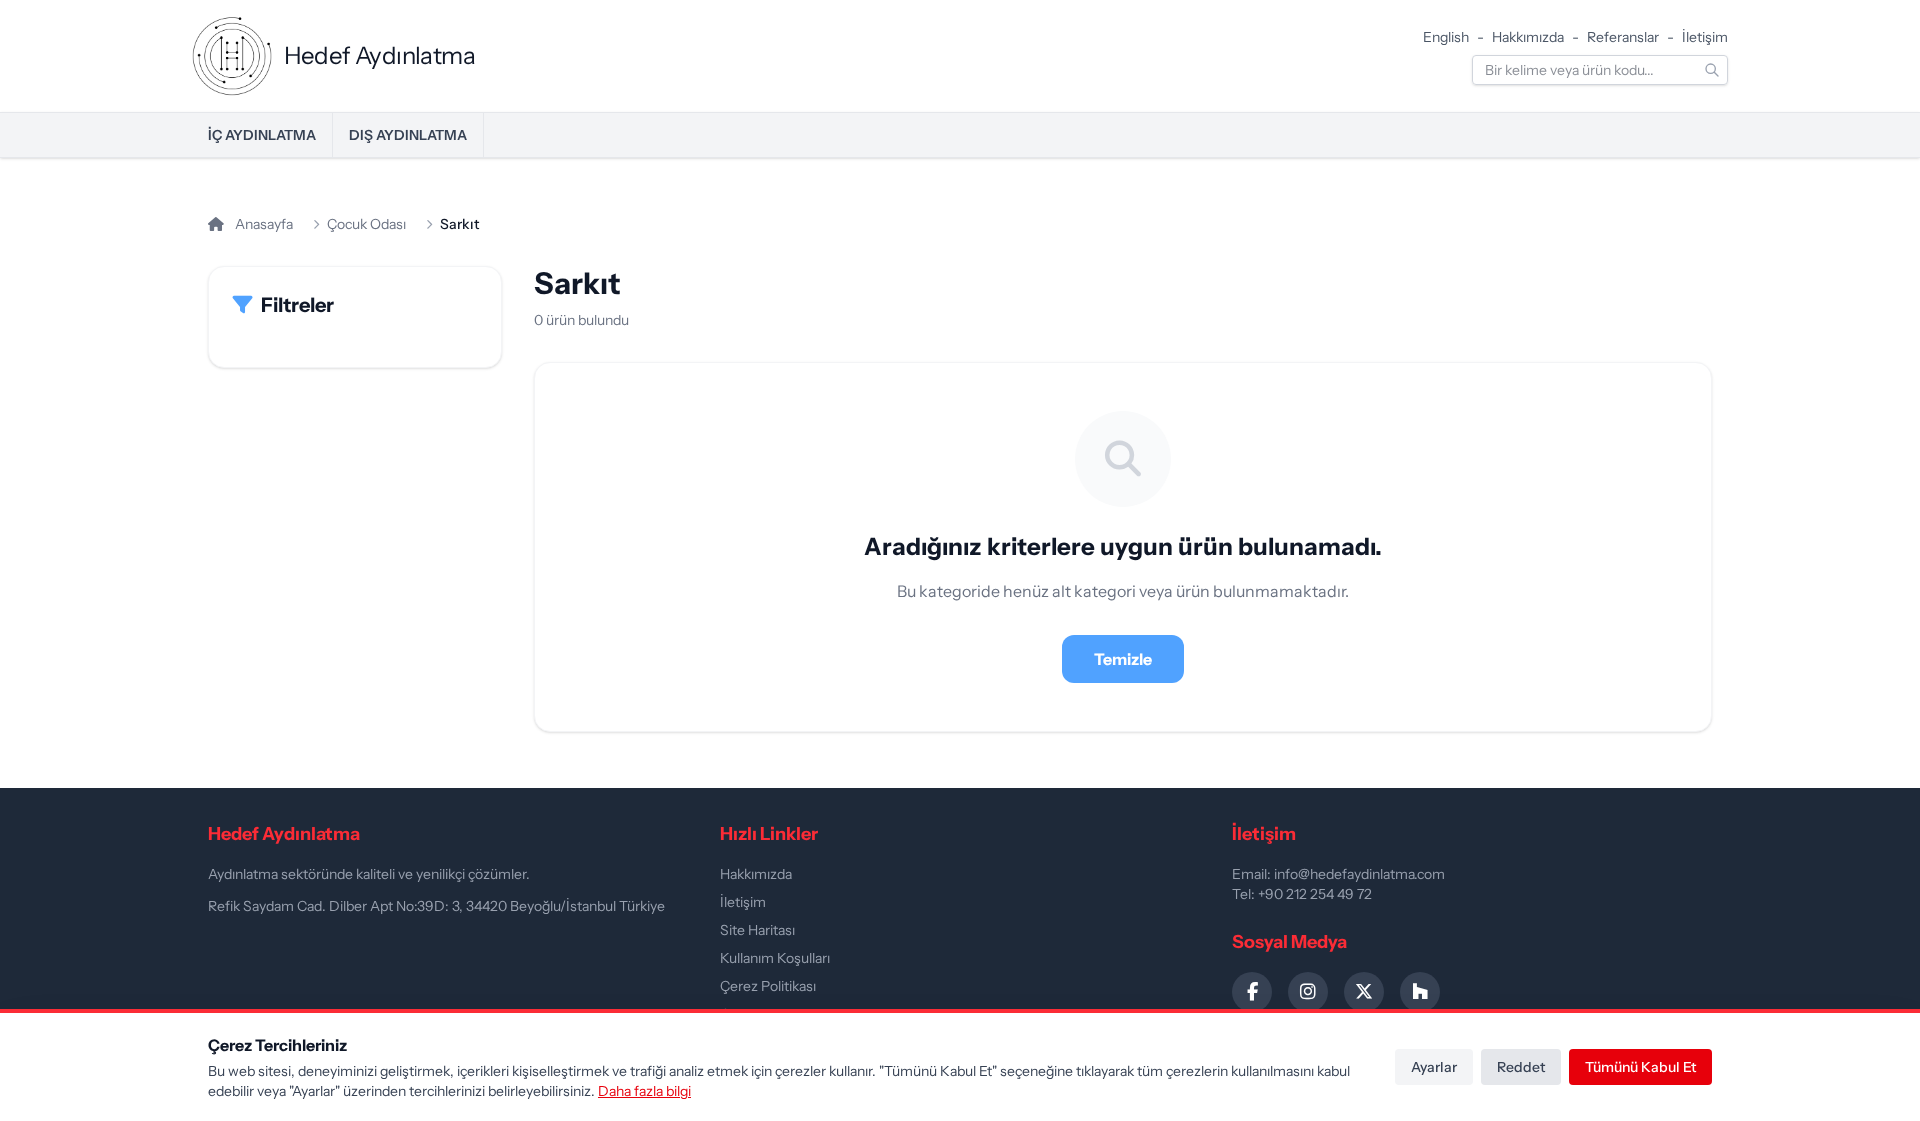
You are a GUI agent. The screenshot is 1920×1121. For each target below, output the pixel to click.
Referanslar (1623, 37)
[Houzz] (1420, 992)
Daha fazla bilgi (644, 1091)
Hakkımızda (1528, 37)
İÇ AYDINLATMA (262, 135)
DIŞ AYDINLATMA (408, 135)
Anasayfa (262, 224)
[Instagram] (1308, 992)
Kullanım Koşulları (775, 958)
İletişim (1705, 37)
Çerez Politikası (768, 986)
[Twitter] (1364, 992)
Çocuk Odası (366, 224)
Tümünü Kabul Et (1640, 1067)
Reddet (1521, 1067)
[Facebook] (1252, 992)
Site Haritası (757, 930)
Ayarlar (1434, 1067)
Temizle (1123, 659)
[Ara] (1712, 70)
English (1446, 37)
